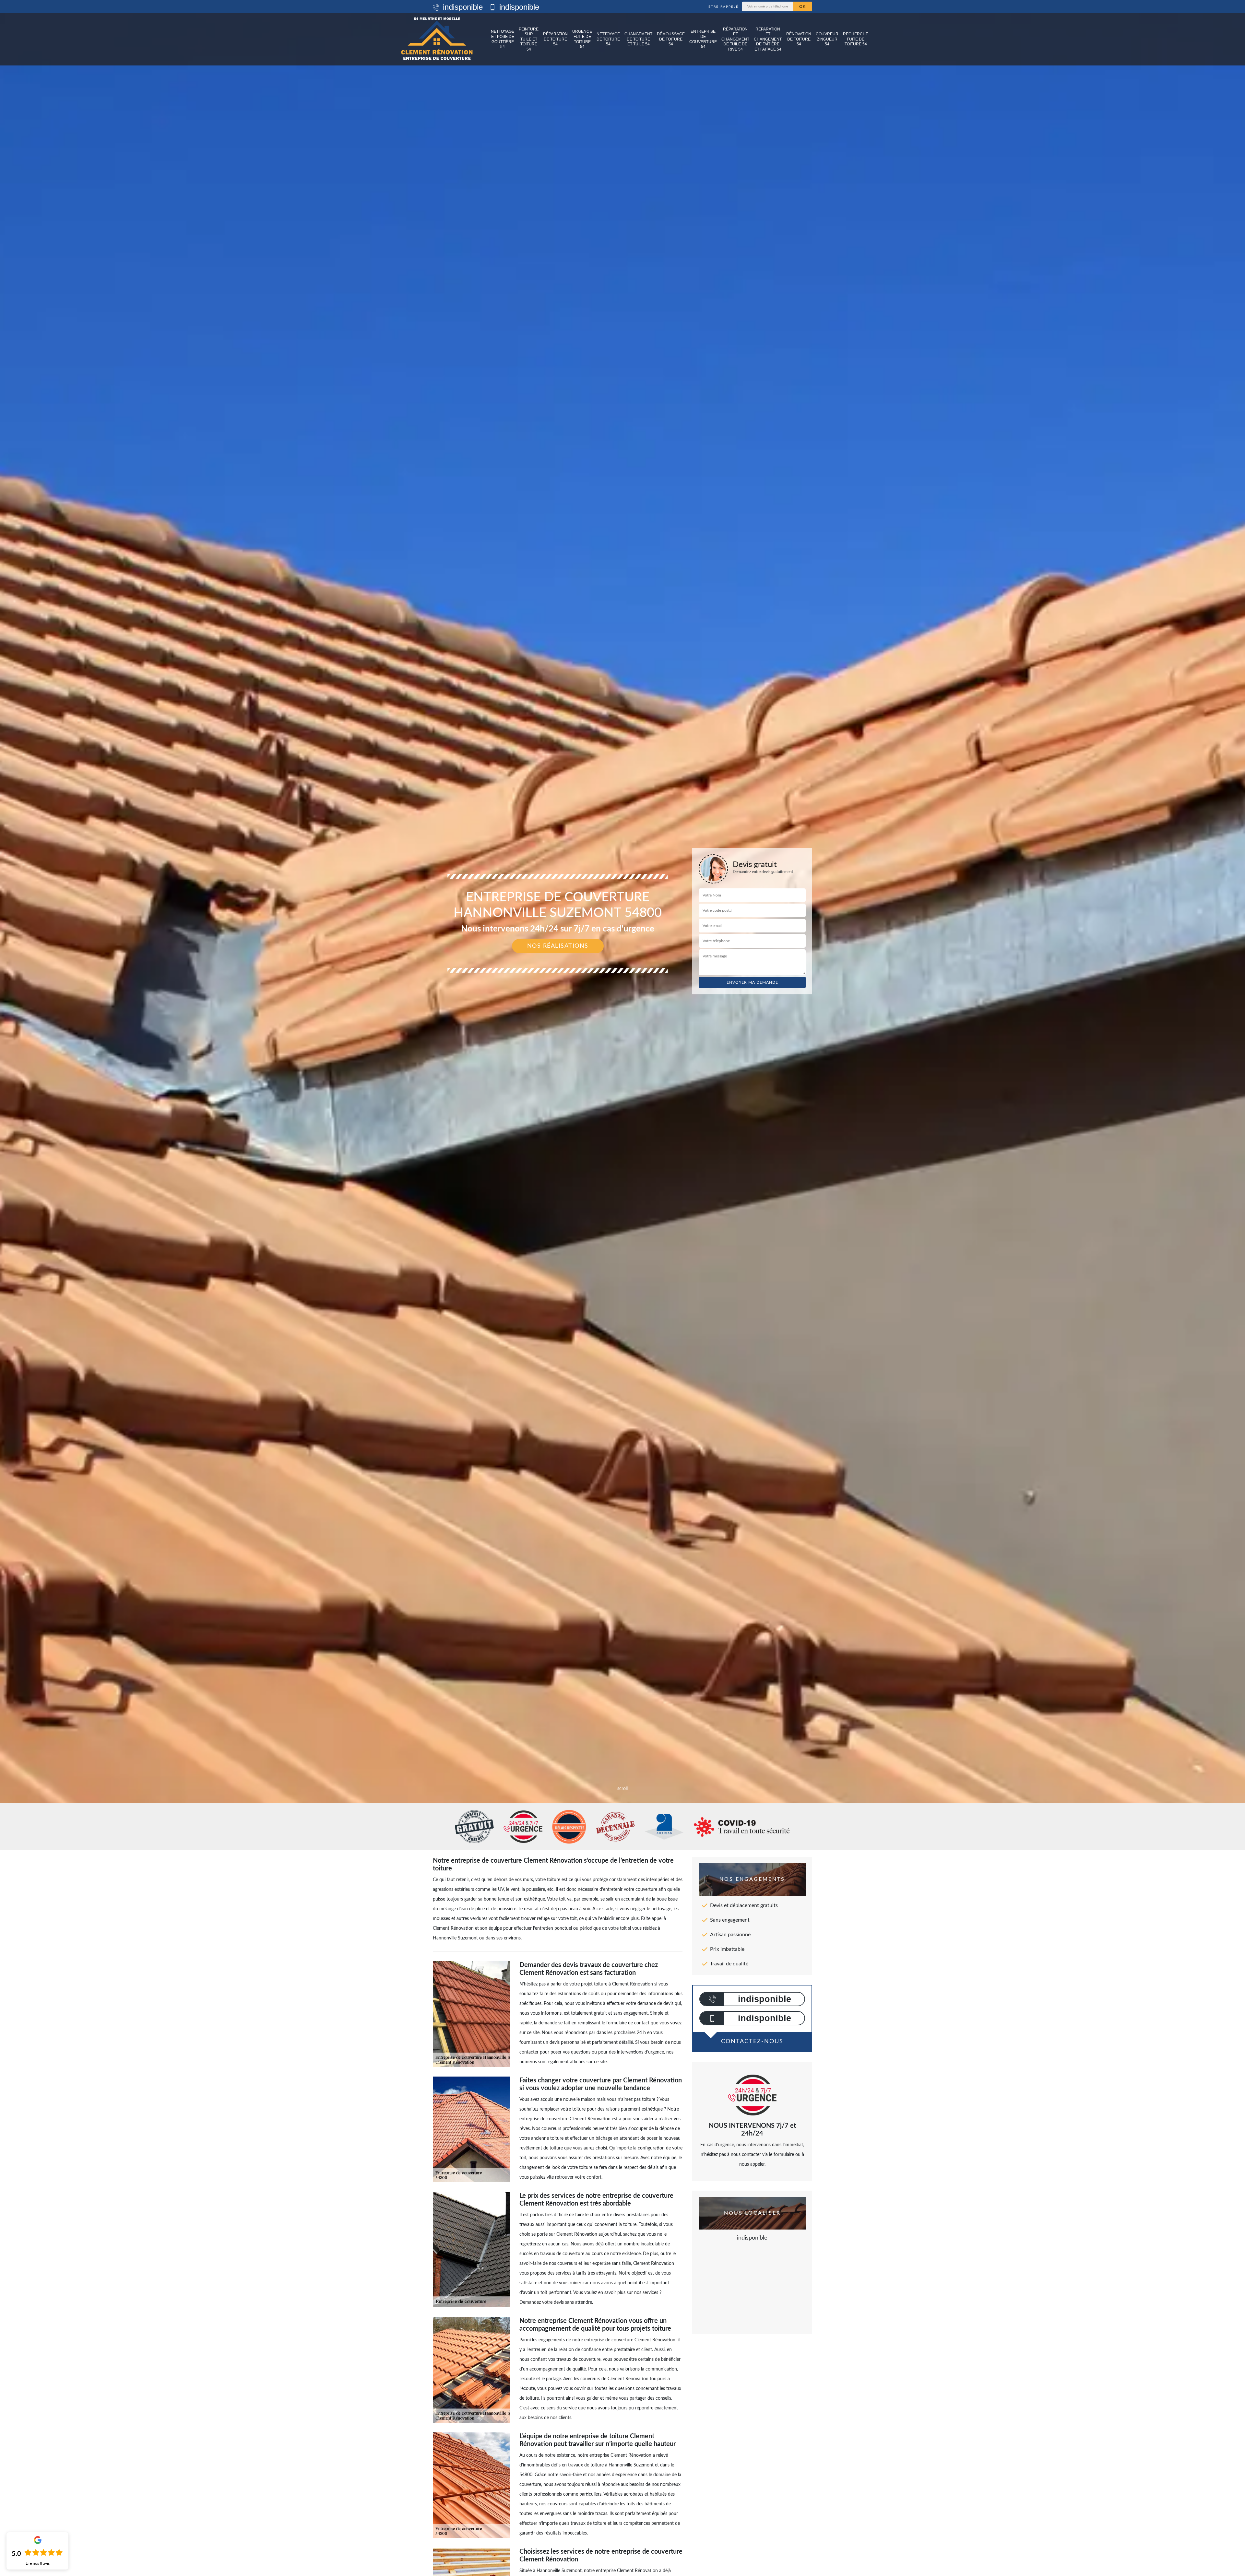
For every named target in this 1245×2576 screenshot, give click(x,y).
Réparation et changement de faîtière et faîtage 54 (768, 39)
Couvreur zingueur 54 (827, 39)
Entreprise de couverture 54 (703, 39)
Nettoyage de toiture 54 (608, 39)
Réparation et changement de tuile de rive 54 (735, 39)
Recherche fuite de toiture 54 (856, 39)
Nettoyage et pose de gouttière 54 (503, 39)
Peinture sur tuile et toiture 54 (529, 39)
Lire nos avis (38, 2563)
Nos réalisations (558, 946)
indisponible (462, 7)
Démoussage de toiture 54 (671, 39)
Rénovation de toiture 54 (799, 39)
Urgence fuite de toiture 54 (582, 39)
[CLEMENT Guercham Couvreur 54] (437, 39)
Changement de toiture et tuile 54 (638, 39)
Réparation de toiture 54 (555, 39)
